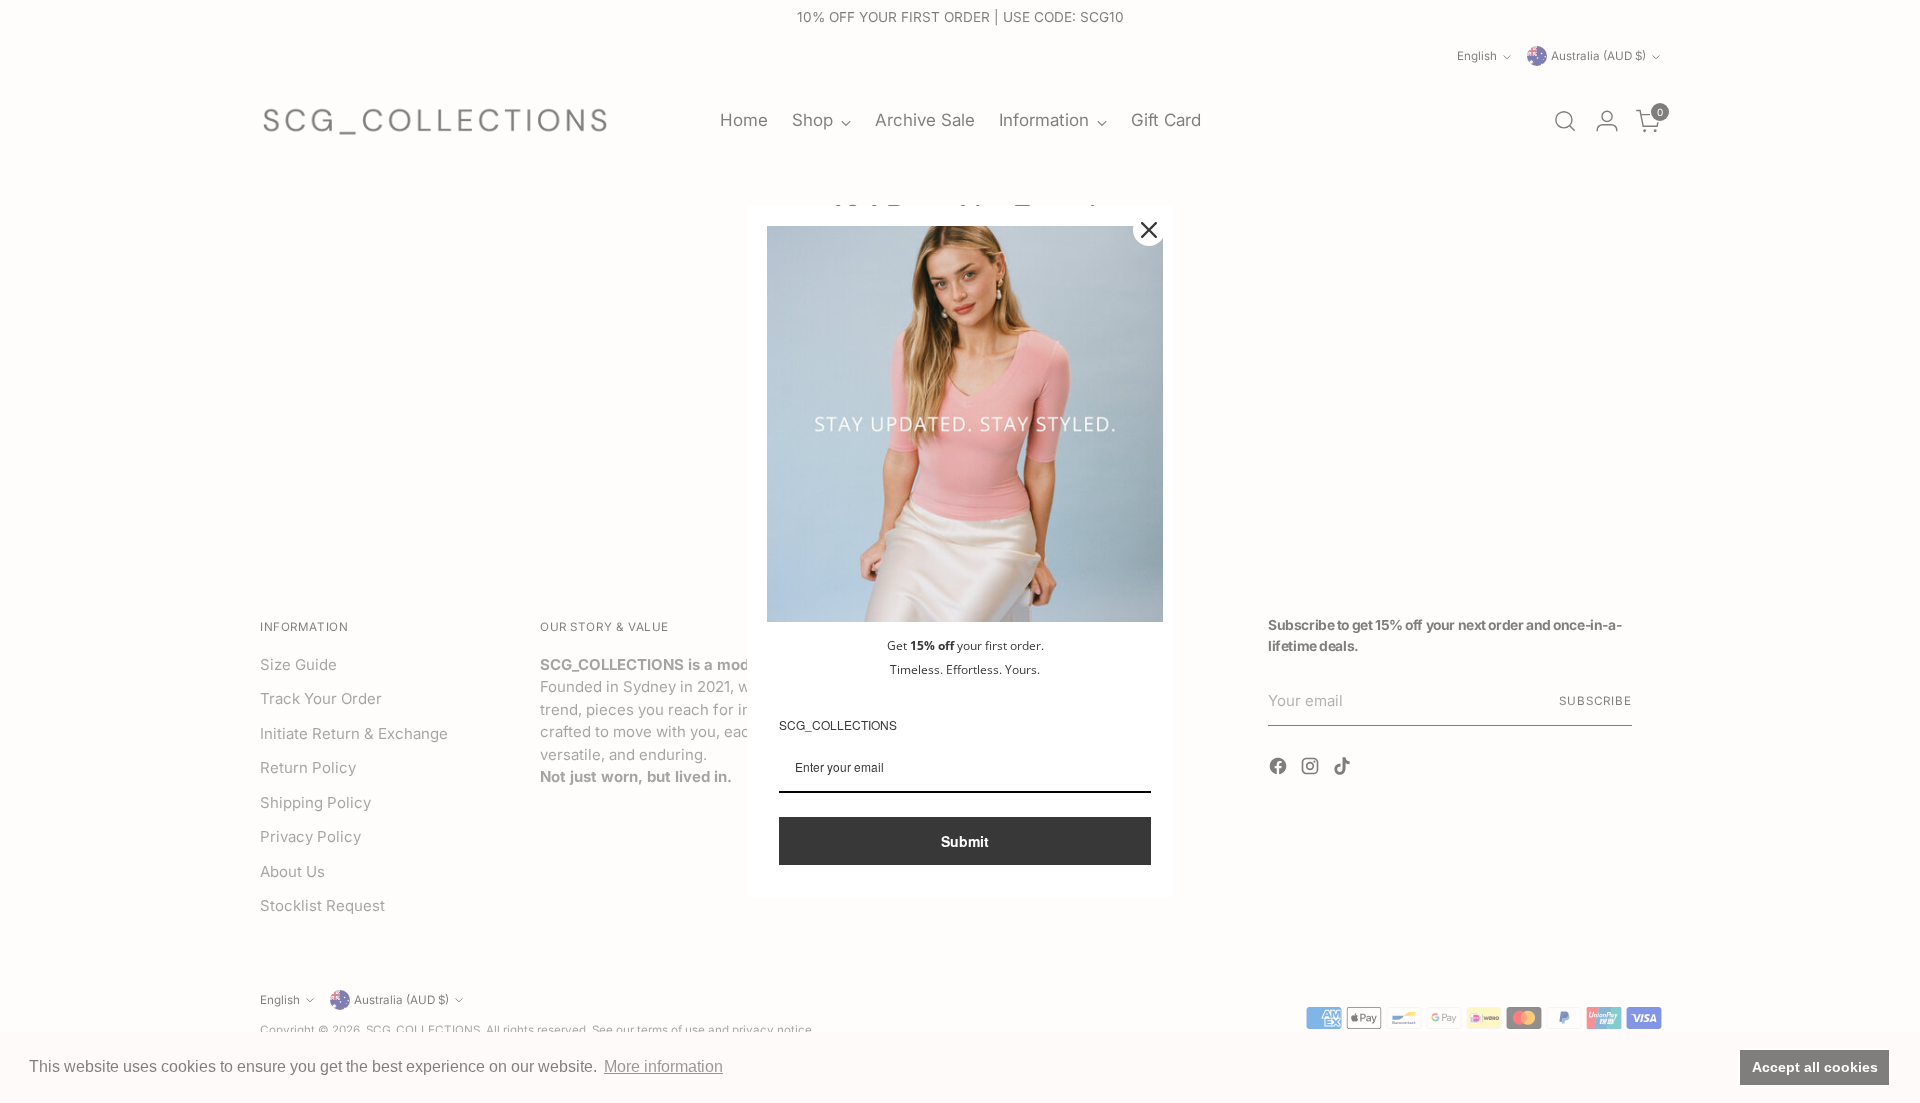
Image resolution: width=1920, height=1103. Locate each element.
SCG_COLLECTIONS (838, 724)
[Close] (1149, 230)
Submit (965, 841)
